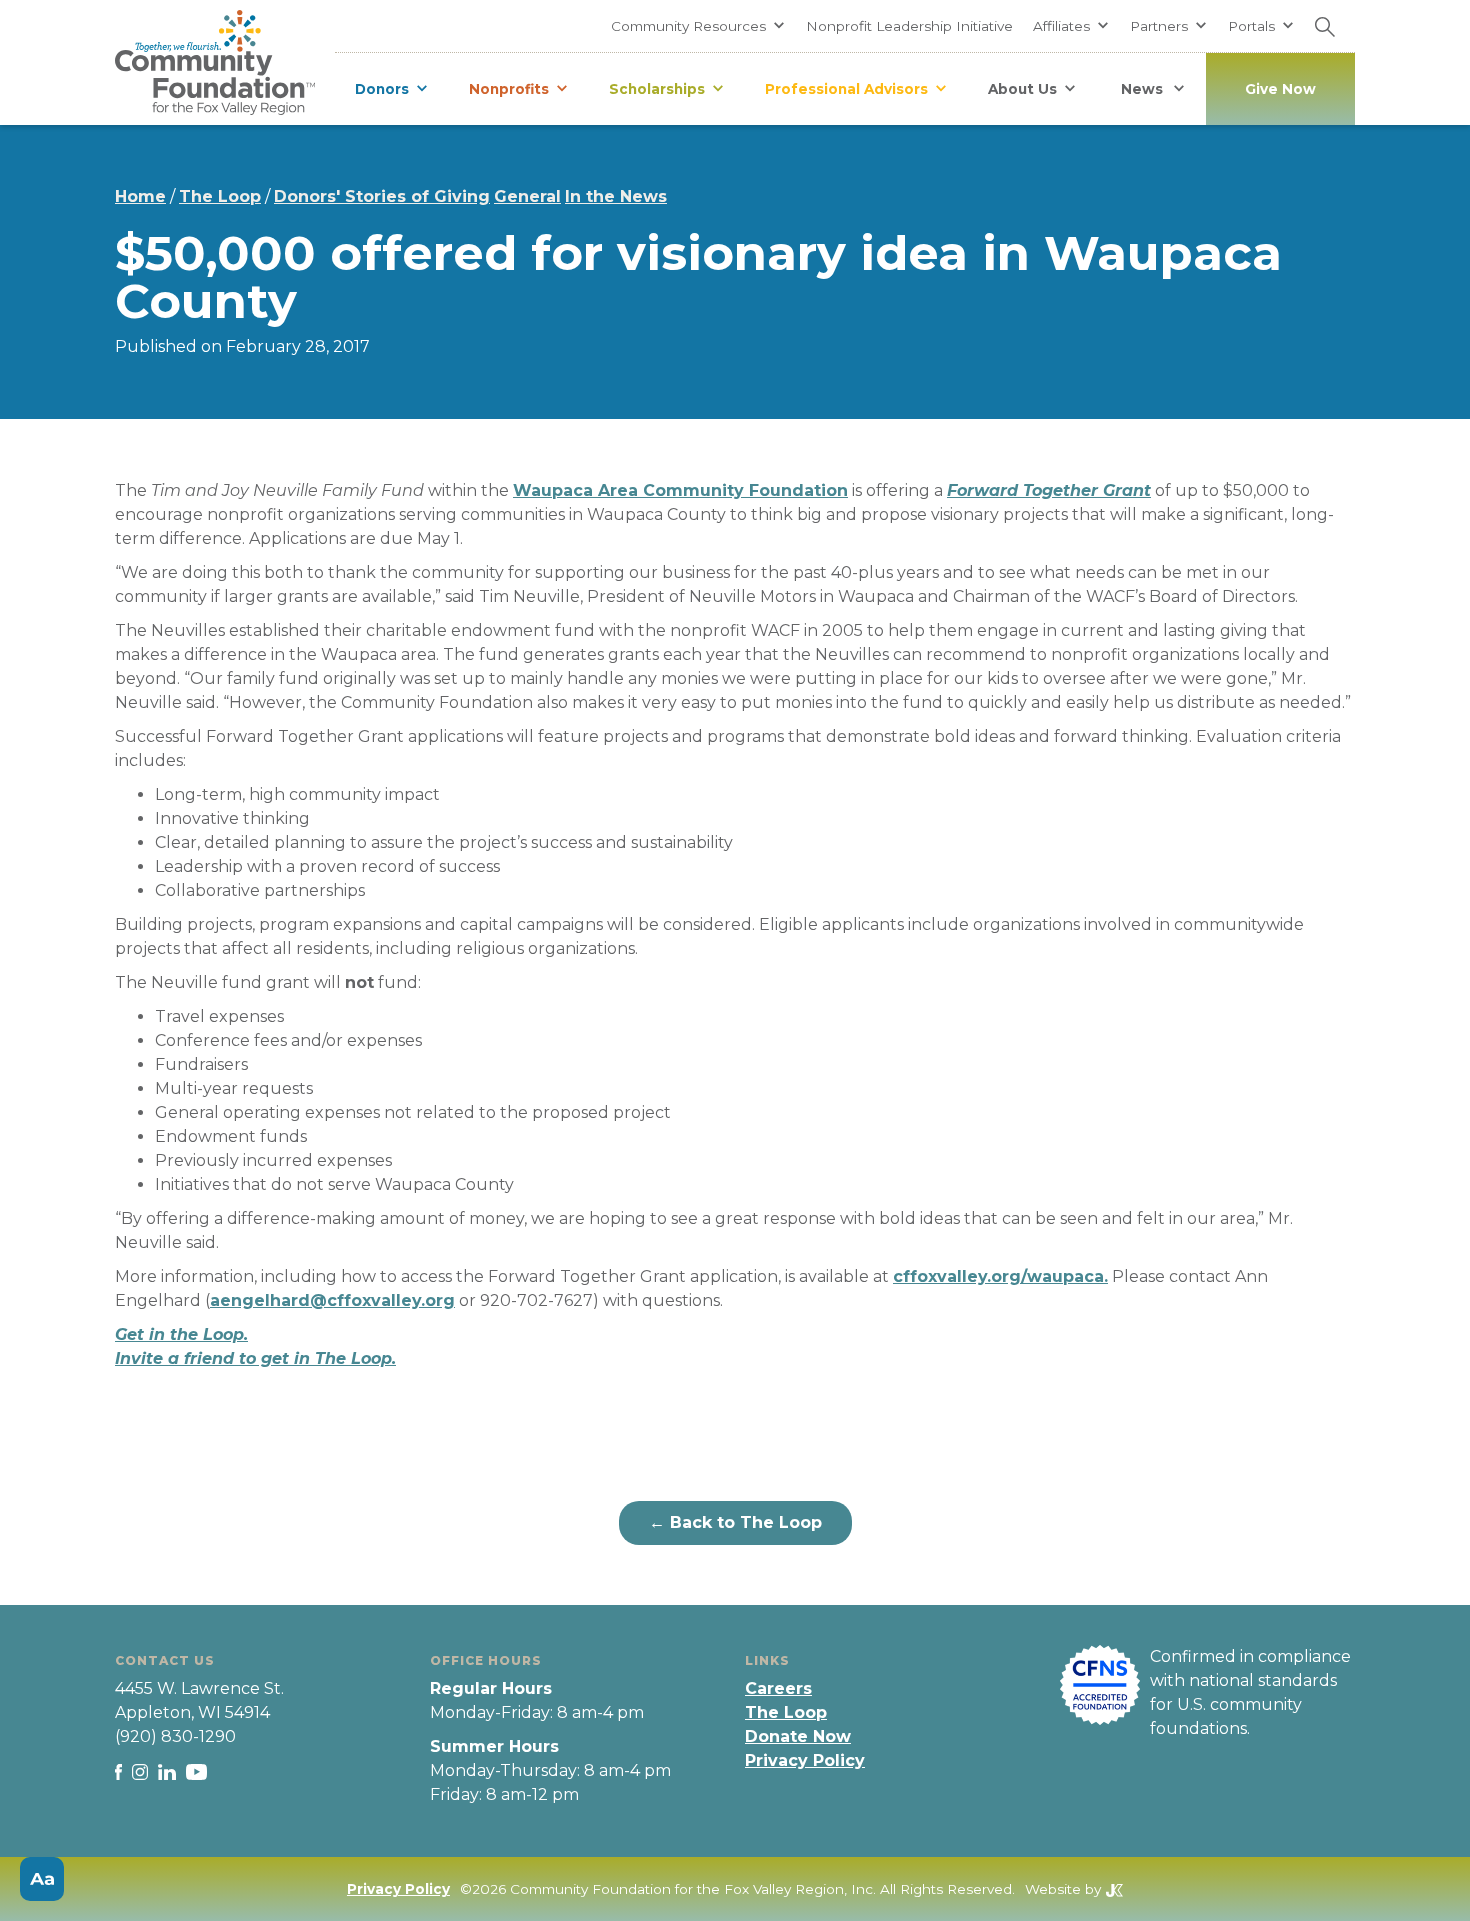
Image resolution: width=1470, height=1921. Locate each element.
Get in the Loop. (181, 1334)
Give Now (1280, 89)
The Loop (220, 196)
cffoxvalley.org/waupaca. (1000, 1276)
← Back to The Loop (735, 1522)
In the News (616, 196)
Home (140, 196)
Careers (778, 1688)
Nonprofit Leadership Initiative (909, 26)
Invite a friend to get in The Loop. (255, 1358)
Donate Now (798, 1736)
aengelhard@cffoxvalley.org (332, 1300)
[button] (698, 26)
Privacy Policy (805, 1760)
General (527, 196)
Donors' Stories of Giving (382, 196)
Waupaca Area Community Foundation (680, 490)
